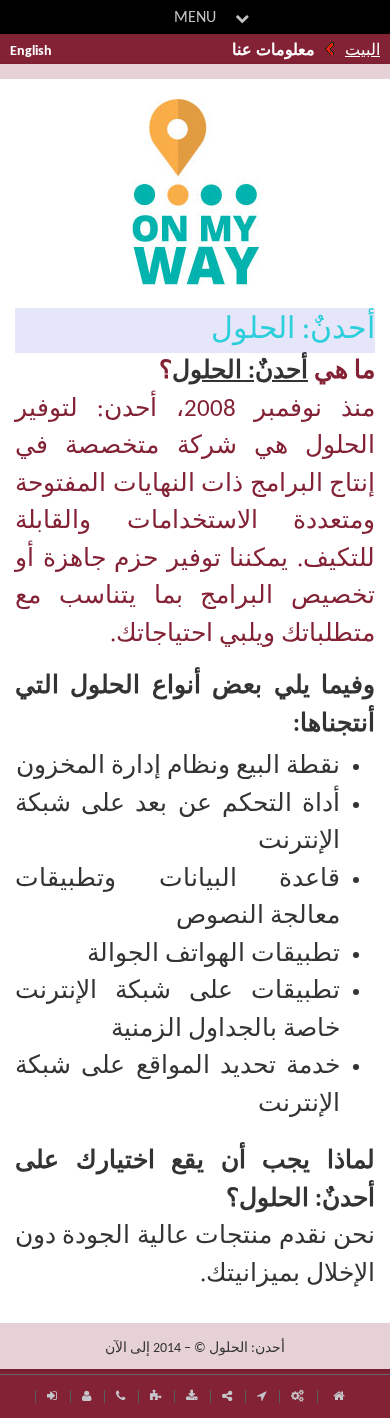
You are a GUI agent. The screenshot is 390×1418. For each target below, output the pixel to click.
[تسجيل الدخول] (52, 1397)
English (31, 51)
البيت (362, 51)
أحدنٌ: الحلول (240, 371)
